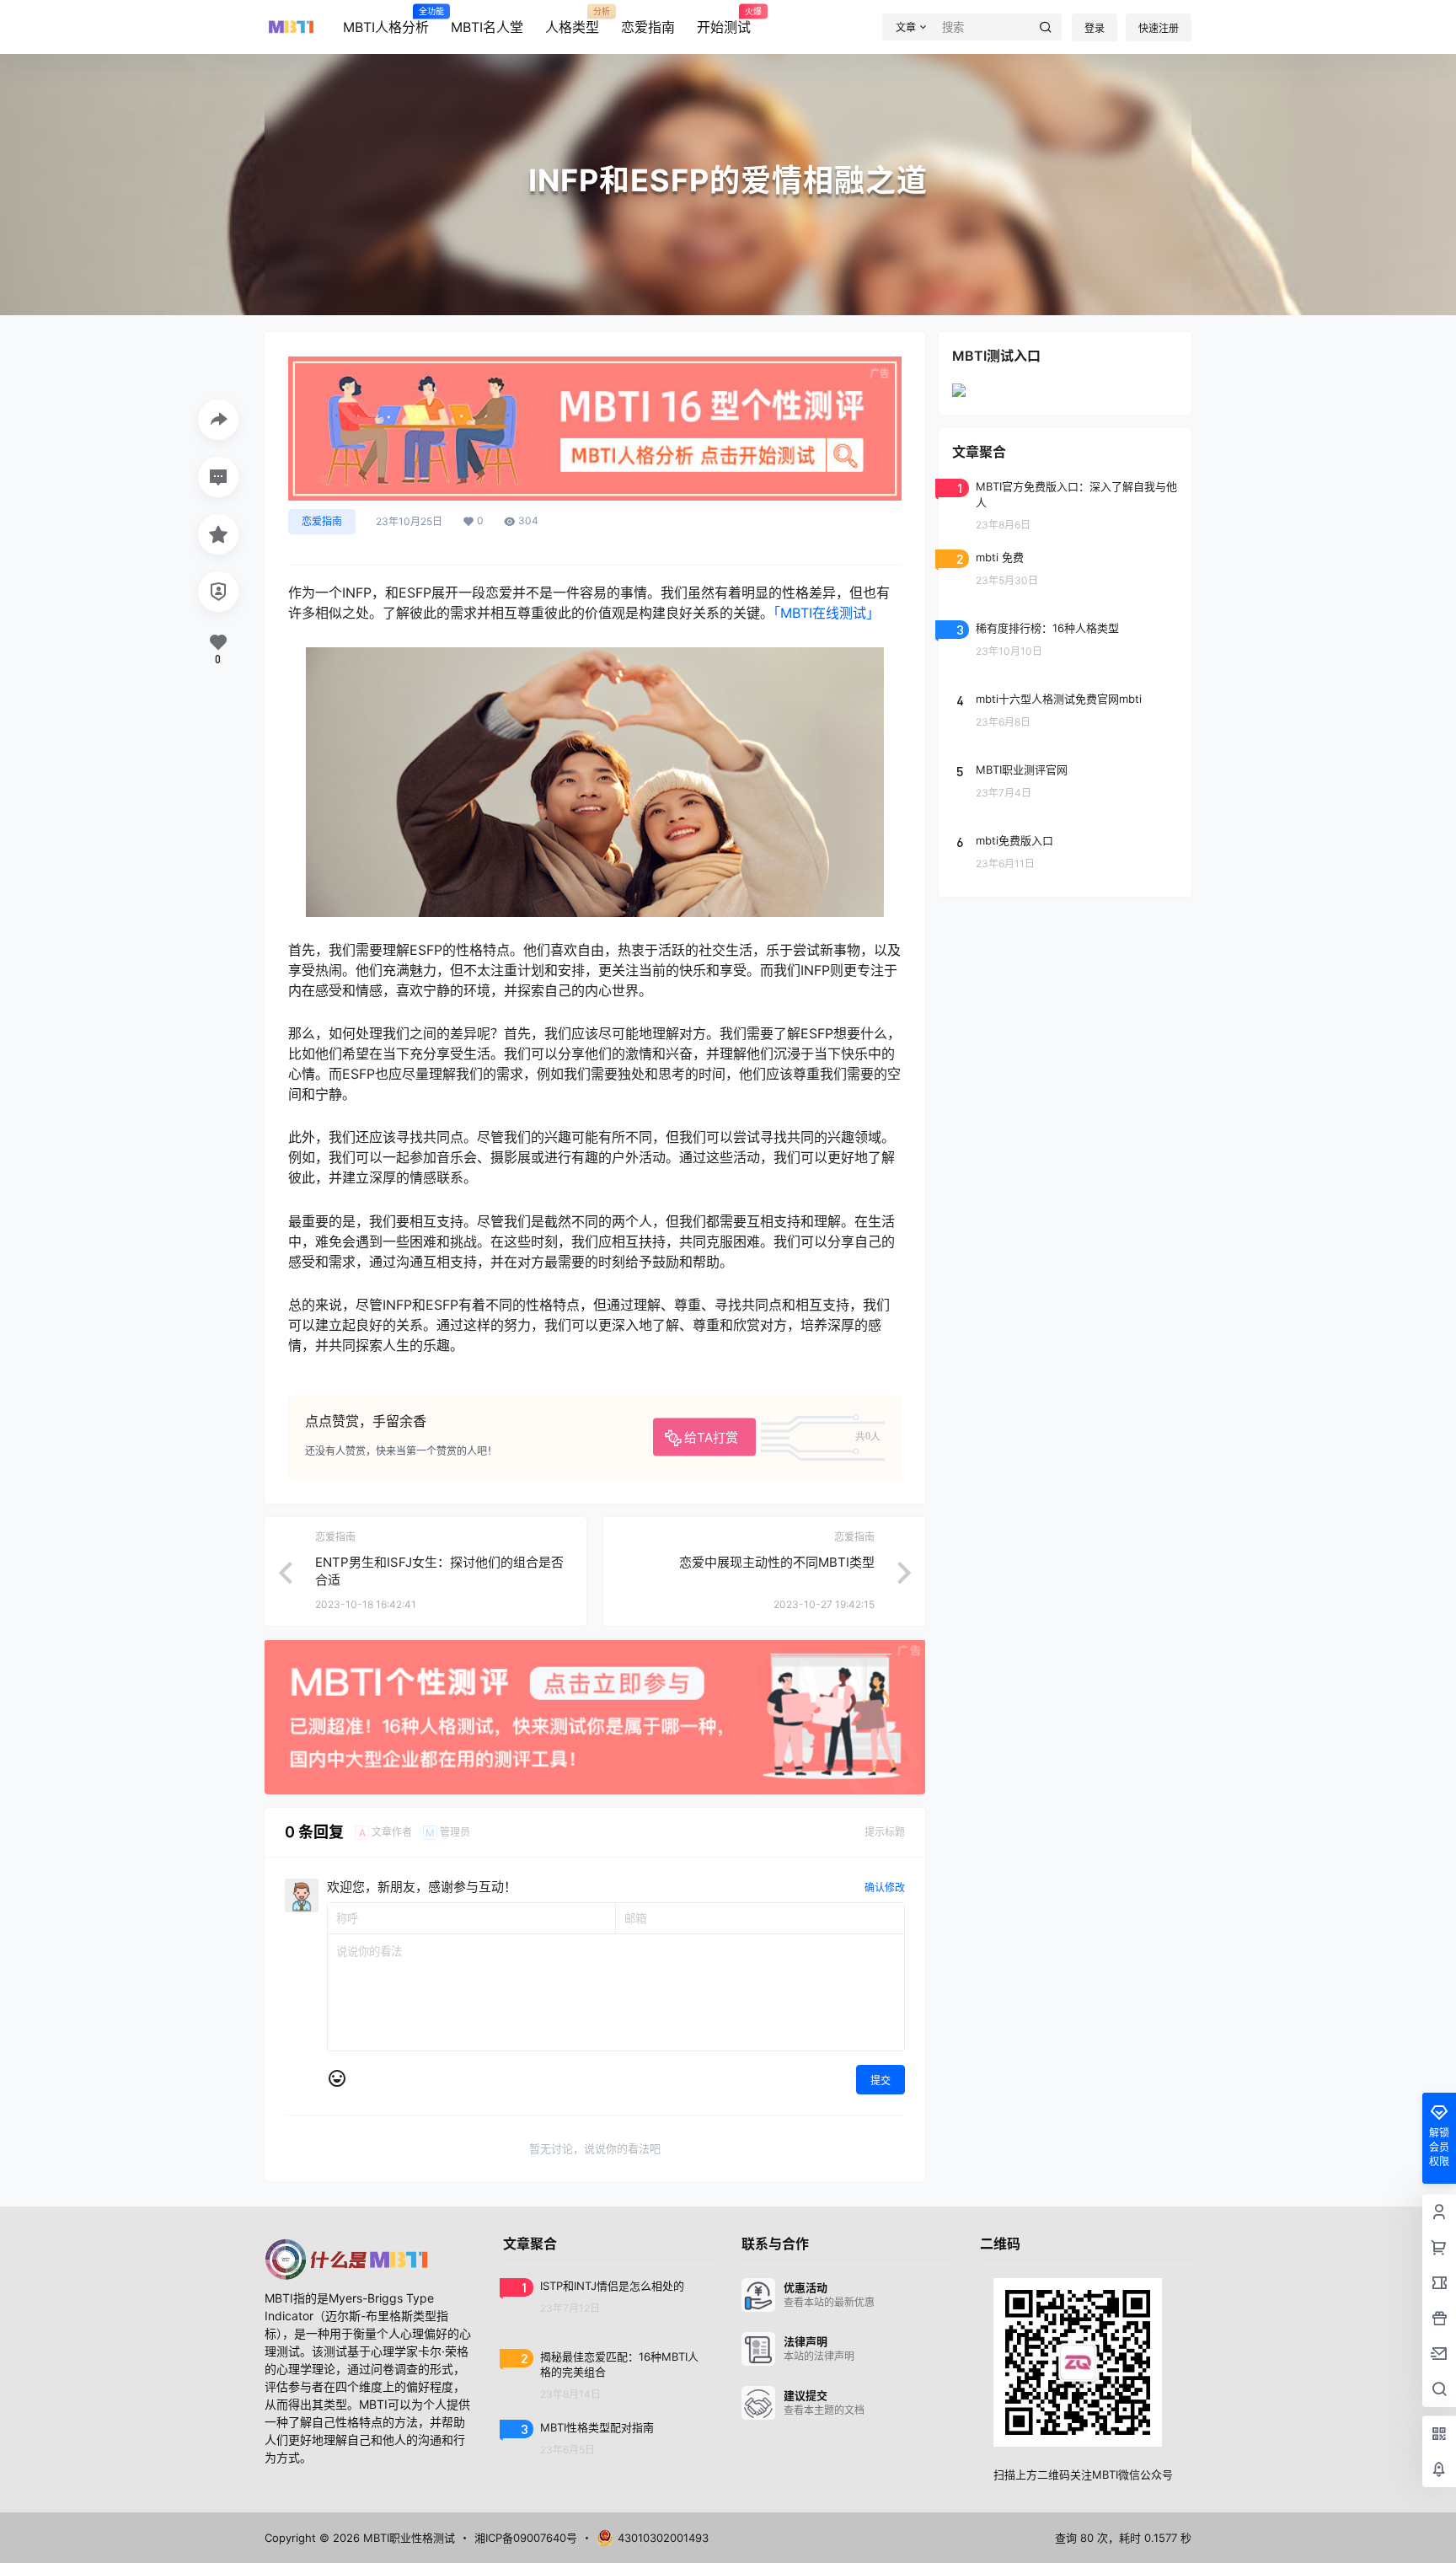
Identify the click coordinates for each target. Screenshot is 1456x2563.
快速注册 (1159, 28)
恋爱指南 (648, 27)
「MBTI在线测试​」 (827, 613)
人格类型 (572, 21)
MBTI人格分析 (386, 21)
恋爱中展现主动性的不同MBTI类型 (777, 1562)
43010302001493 (663, 2538)
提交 (881, 2080)
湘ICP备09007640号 (526, 2538)
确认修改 (885, 1887)
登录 (1095, 28)
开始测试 (724, 21)
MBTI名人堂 (487, 27)
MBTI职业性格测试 (407, 2538)
